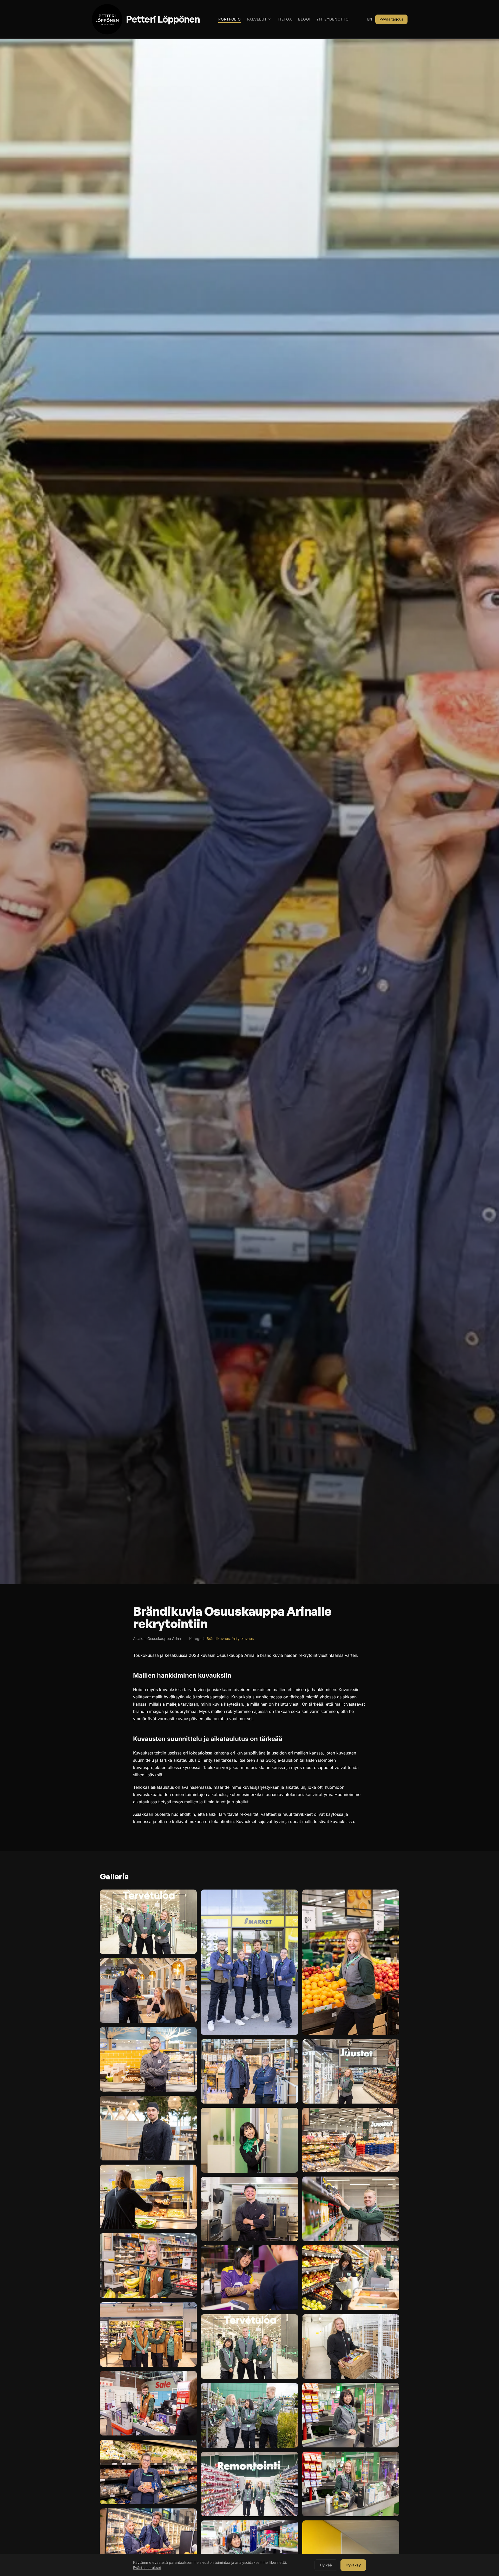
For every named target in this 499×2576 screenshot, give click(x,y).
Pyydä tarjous (391, 19)
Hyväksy (353, 2565)
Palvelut (257, 19)
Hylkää (326, 2565)
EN (370, 19)
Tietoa (285, 19)
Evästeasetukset (147, 2568)
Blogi (304, 19)
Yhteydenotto (332, 19)
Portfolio (229, 19)
